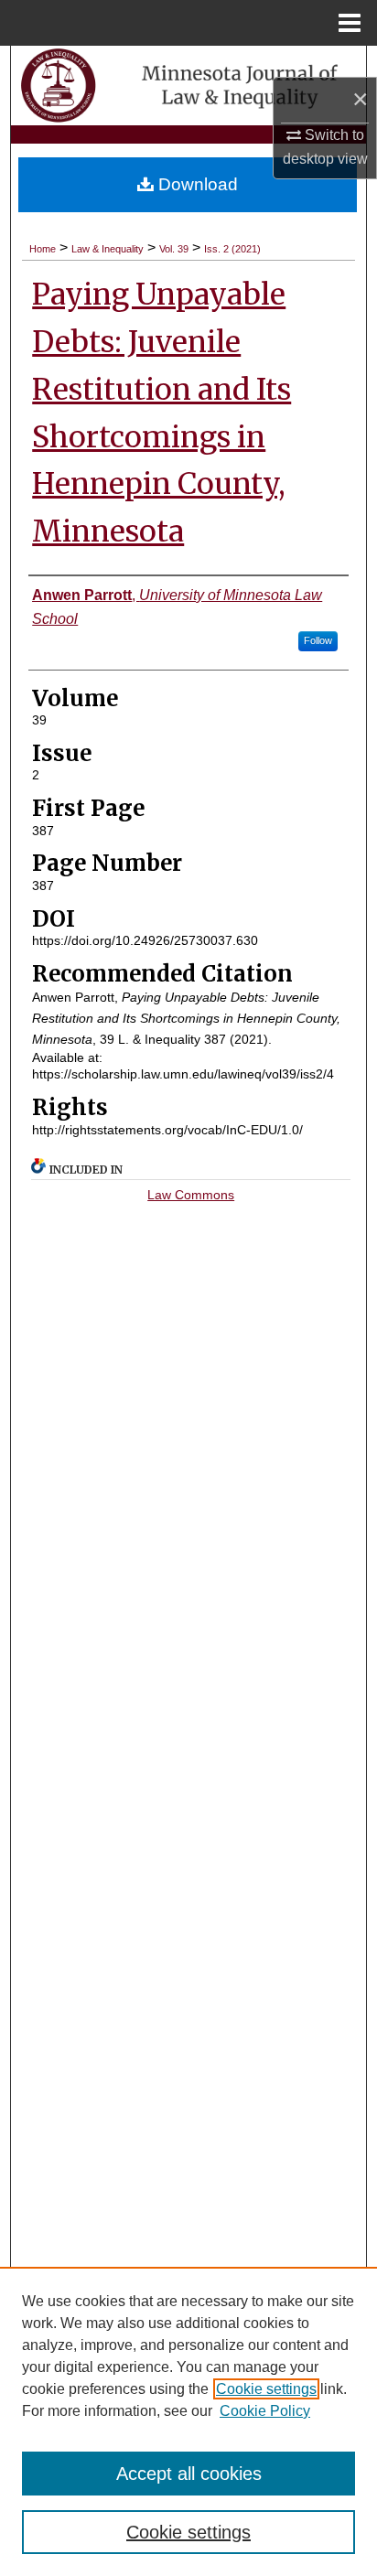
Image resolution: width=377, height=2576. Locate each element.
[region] (188, 2421)
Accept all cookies (189, 2474)
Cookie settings (266, 2389)
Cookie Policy (265, 2411)
